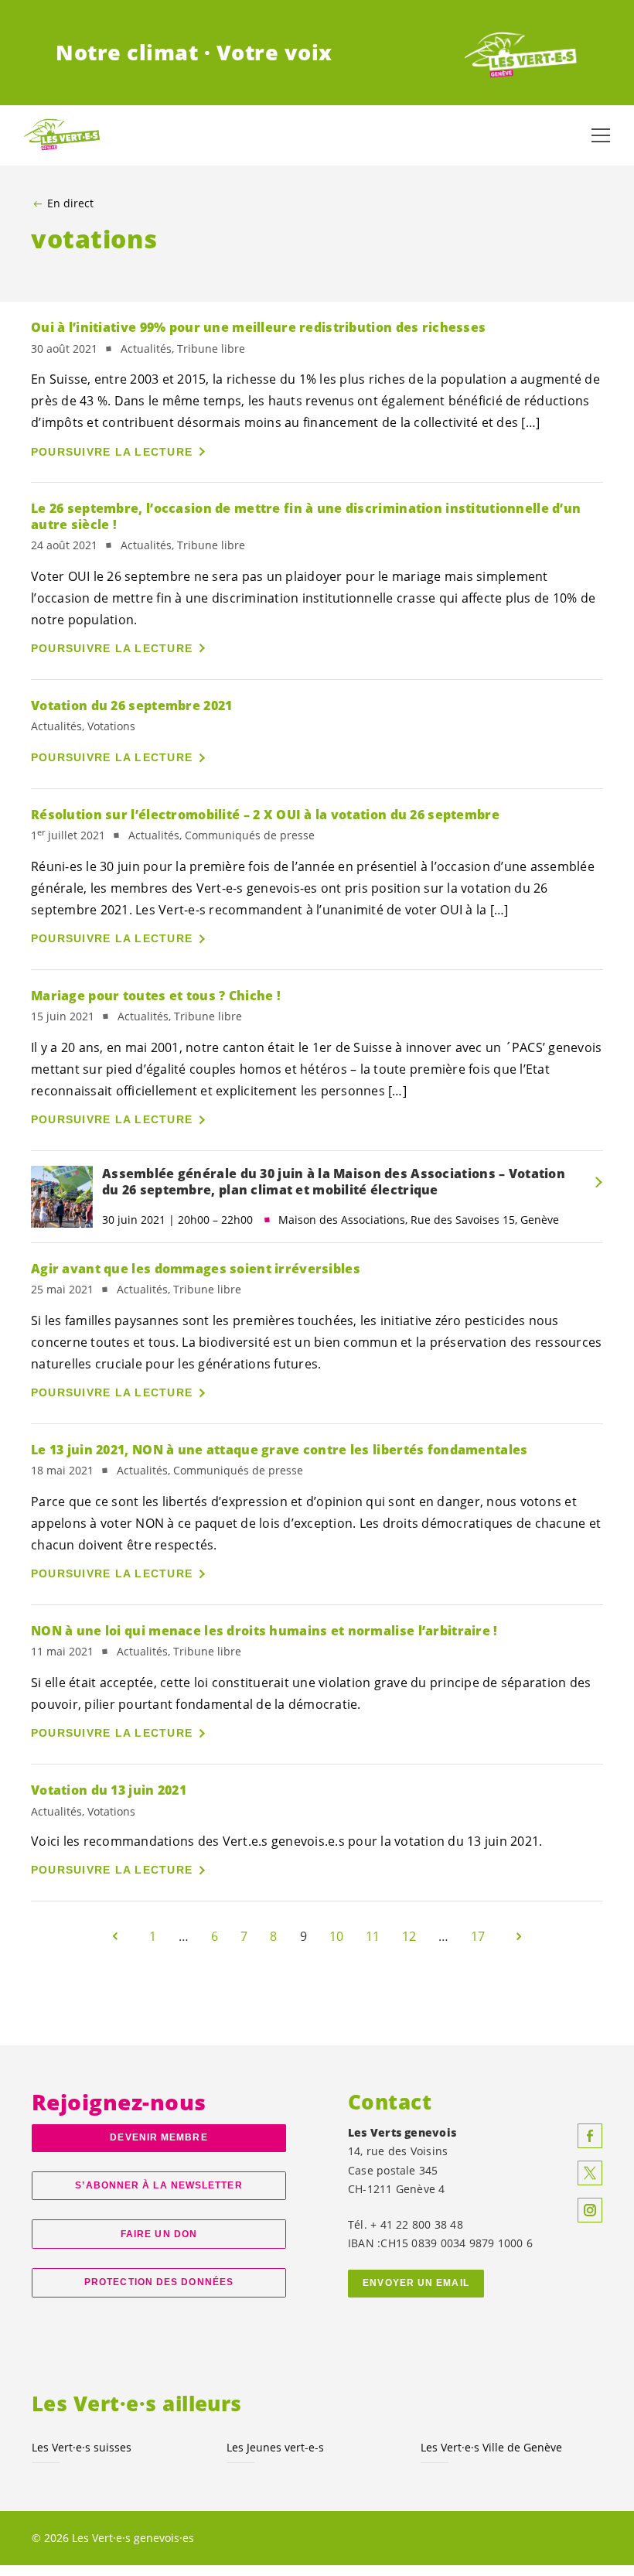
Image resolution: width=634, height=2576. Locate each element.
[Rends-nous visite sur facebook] (590, 2136)
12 (409, 1936)
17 (478, 1936)
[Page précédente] (115, 1936)
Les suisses (82, 2447)
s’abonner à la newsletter (158, 2185)
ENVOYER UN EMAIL (416, 2283)
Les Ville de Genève (491, 2447)
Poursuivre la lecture (112, 452)
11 (373, 1936)
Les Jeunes (275, 2447)
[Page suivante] (519, 1936)
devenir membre (158, 2137)
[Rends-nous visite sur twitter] (590, 2173)
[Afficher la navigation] (601, 135)
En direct (70, 203)
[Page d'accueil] (521, 53)
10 (336, 1936)
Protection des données (159, 2282)
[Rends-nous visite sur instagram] (590, 2210)
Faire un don (159, 2234)
